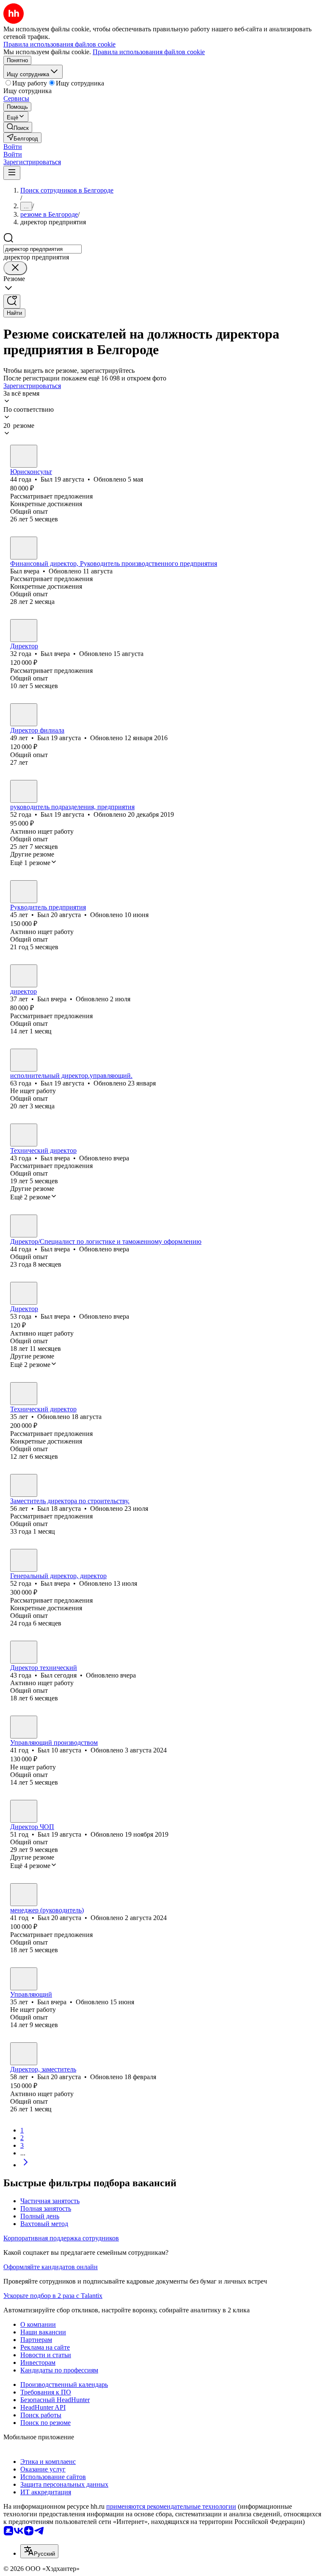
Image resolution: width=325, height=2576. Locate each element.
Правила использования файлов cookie (149, 52)
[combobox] (43, 249)
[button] (13, 147)
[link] (18, 127)
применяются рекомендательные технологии (171, 2506)
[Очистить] (15, 268)
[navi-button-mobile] (12, 173)
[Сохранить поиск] (12, 302)
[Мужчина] (24, 456)
